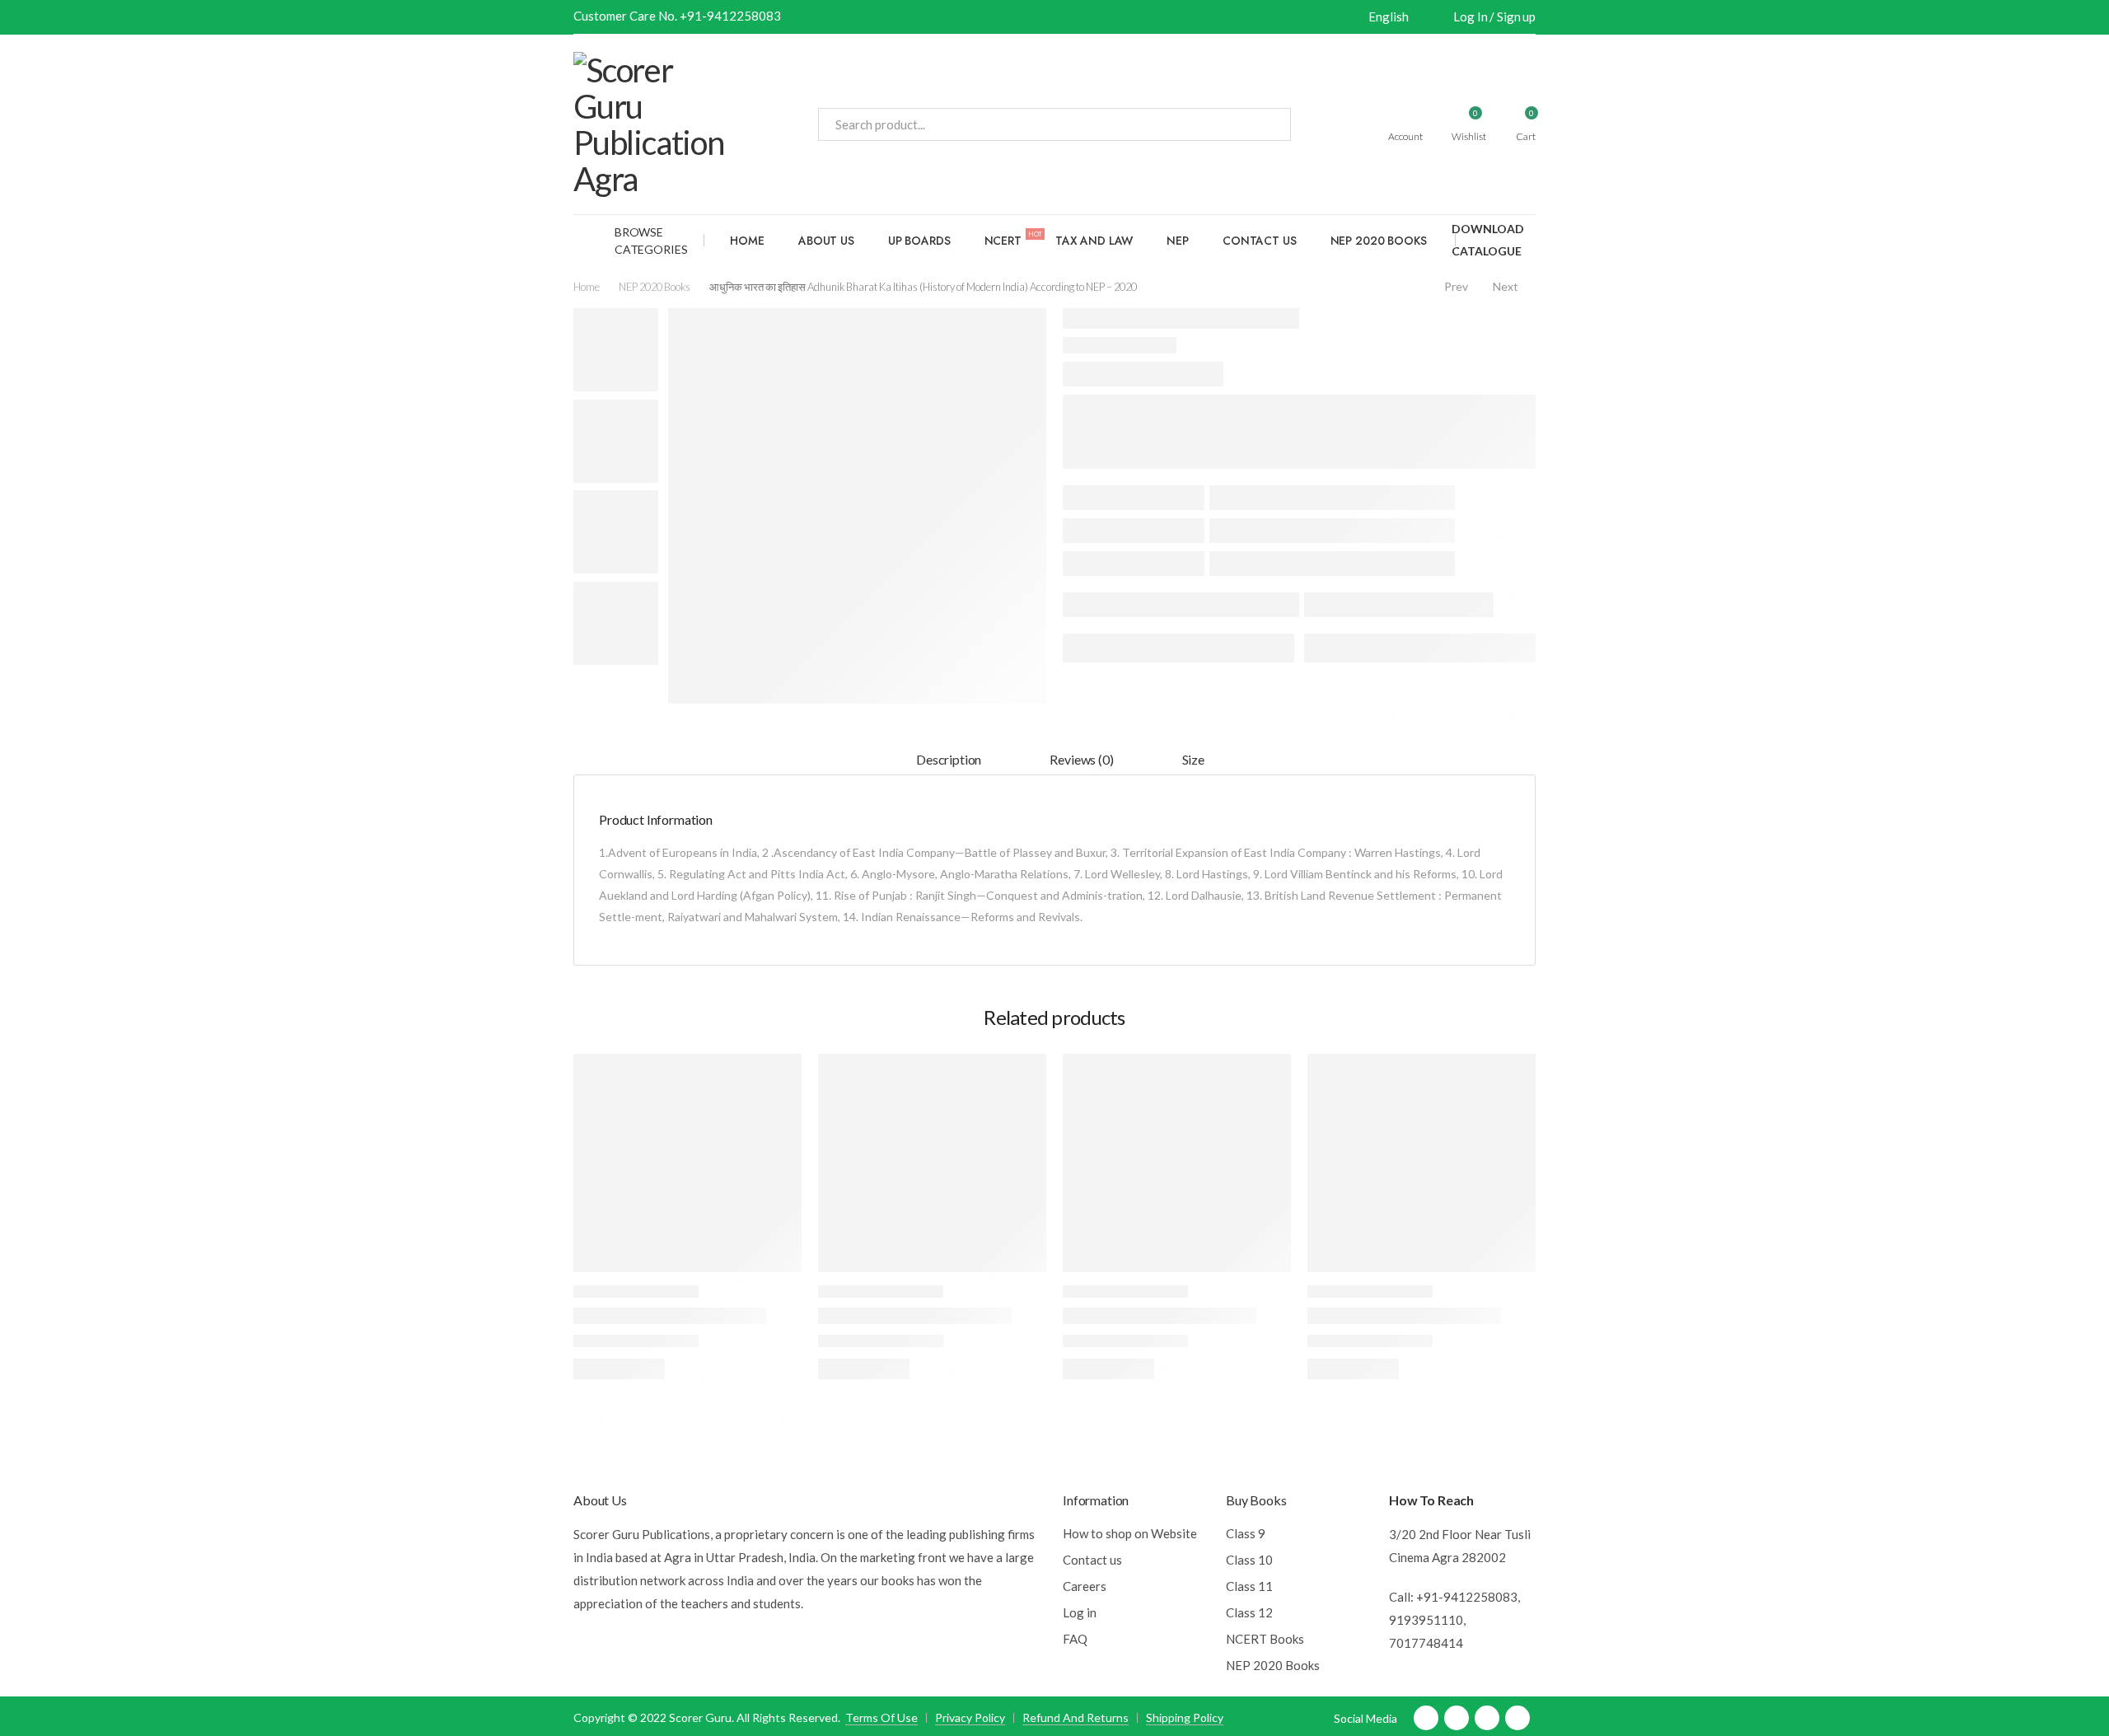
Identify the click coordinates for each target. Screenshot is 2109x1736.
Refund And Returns (1076, 1717)
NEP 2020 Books (1379, 241)
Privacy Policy (970, 1717)
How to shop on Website (1130, 1533)
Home (747, 241)
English (1388, 16)
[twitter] (1457, 1718)
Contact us (1260, 241)
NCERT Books (1265, 1639)
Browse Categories (651, 241)
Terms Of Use (881, 1717)
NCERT (1013, 239)
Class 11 (1249, 1586)
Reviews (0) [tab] (1081, 759)
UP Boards (919, 241)
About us (826, 241)
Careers (1085, 1586)
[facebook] (1426, 1718)
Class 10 (1249, 1560)
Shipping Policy (1185, 1717)
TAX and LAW (1094, 241)
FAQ (1075, 1639)
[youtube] (1487, 1718)
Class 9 (1246, 1533)
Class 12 (1249, 1612)
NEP (1178, 241)
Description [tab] (949, 759)
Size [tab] (1193, 759)
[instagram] (1517, 1718)
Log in (1080, 1612)
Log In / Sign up (1494, 16)
